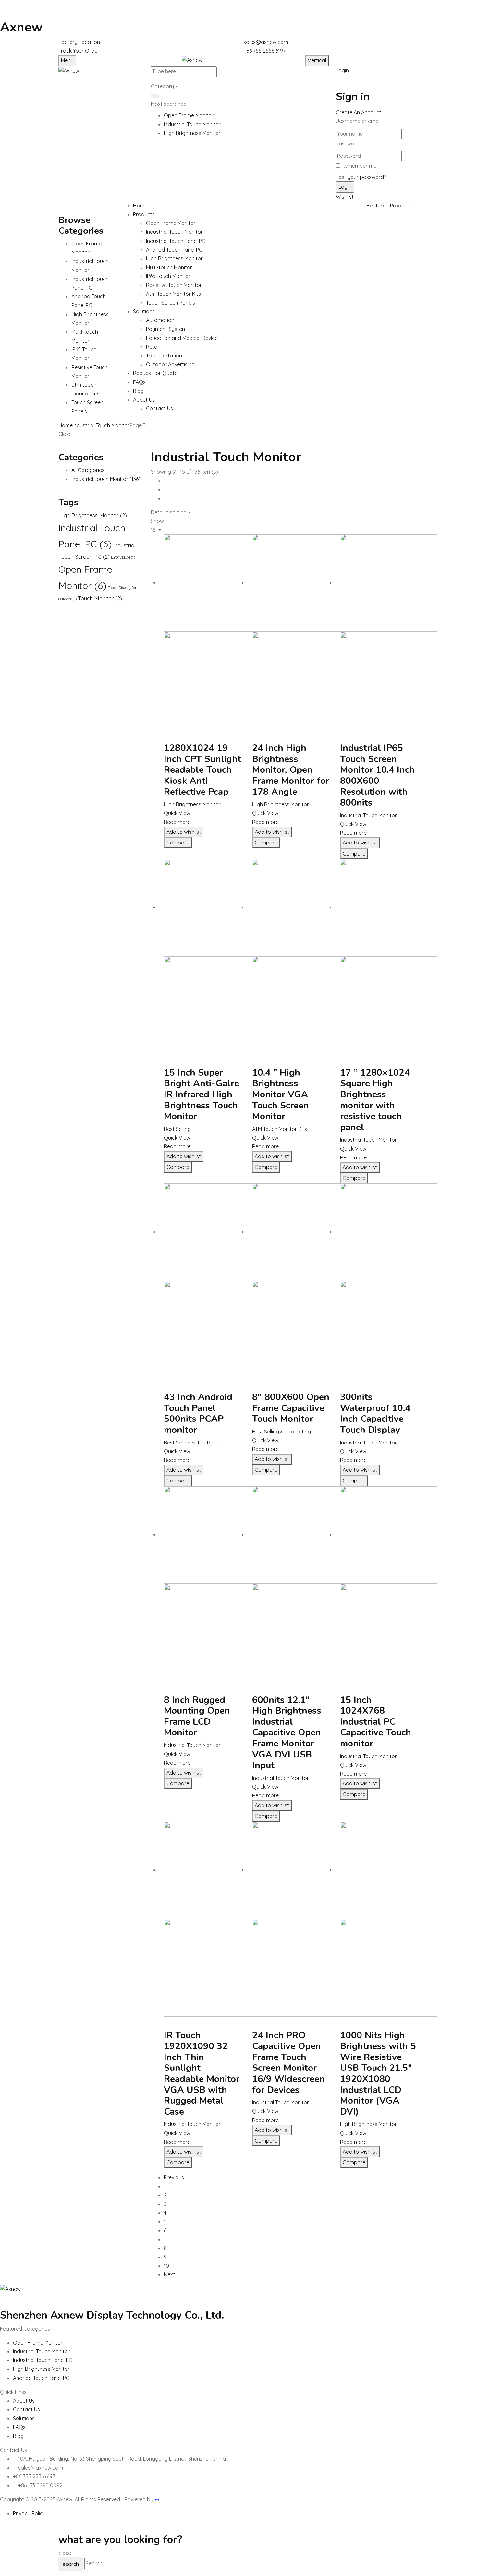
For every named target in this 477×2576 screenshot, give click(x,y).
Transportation (164, 356)
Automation (160, 320)
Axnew (21, 27)
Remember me (359, 166)
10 (166, 2266)
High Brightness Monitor (192, 133)
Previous (174, 2177)
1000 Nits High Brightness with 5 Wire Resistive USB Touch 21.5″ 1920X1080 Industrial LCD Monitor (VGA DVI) (378, 2074)
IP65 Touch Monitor (168, 276)
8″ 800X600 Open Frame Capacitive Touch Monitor (291, 1408)
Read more (177, 822)
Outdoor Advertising (170, 364)
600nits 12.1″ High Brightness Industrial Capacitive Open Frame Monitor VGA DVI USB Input (287, 1733)
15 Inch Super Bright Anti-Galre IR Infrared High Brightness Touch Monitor (202, 1094)
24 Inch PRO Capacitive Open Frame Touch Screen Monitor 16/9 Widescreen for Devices (288, 2063)
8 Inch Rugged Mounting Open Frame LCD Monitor (197, 1716)
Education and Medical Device (182, 338)
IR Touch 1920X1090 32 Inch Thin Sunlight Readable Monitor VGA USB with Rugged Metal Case (202, 2074)
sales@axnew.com (266, 42)
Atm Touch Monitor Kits (173, 294)
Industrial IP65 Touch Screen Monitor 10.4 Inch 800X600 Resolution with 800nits (377, 775)
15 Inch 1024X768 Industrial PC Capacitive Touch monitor (376, 1722)
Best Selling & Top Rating (193, 1443)
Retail (153, 347)
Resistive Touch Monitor (174, 285)
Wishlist (345, 197)
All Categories (88, 470)
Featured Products (389, 206)
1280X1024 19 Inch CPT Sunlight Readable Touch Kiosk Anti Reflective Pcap (202, 770)
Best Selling (177, 1129)
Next (170, 2274)
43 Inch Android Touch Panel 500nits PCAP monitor (198, 1413)
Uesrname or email (358, 121)
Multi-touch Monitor (169, 267)
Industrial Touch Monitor (192, 124)
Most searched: (169, 104)
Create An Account (359, 112)
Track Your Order (79, 51)
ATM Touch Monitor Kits (280, 1129)
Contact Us (159, 408)
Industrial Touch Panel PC (176, 241)
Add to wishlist (184, 832)
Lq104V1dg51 (123, 557)
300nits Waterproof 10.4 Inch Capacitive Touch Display (375, 1413)
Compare (178, 843)
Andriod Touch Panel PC (174, 250)
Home (66, 425)
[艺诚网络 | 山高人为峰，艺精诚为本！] (157, 2499)
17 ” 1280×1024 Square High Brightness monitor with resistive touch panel (375, 1100)
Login (342, 70)
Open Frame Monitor (189, 115)
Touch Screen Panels (171, 303)
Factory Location (79, 42)
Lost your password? (361, 177)
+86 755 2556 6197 (264, 51)
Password (348, 144)
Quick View (177, 813)
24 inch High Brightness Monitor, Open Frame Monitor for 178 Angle (291, 770)
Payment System (166, 329)
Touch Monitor (100, 598)
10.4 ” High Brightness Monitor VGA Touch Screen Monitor (281, 1094)
